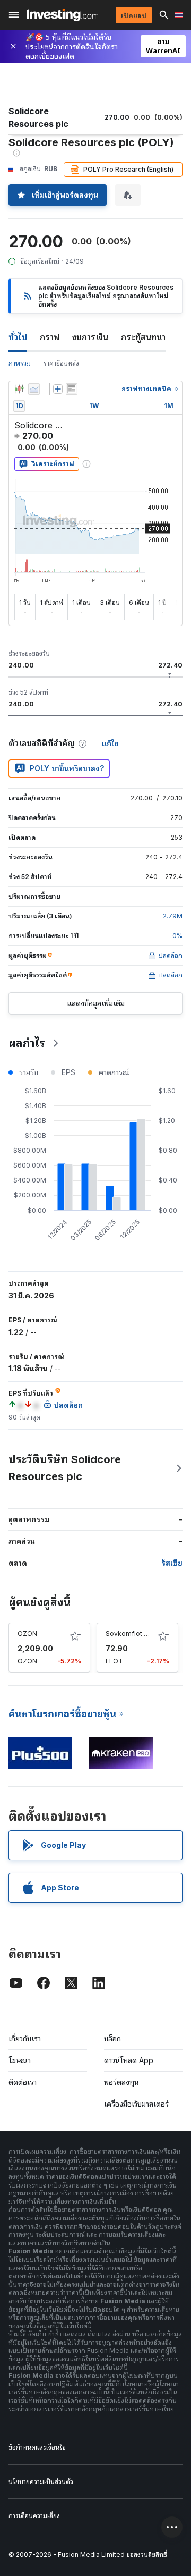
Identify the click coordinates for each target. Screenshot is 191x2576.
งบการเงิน (90, 337)
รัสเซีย (172, 1563)
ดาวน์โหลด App (129, 2060)
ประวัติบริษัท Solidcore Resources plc (65, 1468)
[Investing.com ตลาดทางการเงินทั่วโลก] (62, 15)
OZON (27, 1633)
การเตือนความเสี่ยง (34, 2516)
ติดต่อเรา (23, 2082)
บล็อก (112, 2038)
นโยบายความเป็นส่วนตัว (41, 2482)
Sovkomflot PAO (131, 1633)
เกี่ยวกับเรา (25, 2038)
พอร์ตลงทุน (121, 2082)
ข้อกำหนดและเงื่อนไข (37, 2447)
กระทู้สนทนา (143, 337)
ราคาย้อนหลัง (61, 363)
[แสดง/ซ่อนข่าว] (72, 389)
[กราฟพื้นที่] (34, 389)
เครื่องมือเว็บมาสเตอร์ (136, 2104)
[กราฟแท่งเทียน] (19, 389)
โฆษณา (20, 2060)
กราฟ (50, 337)
